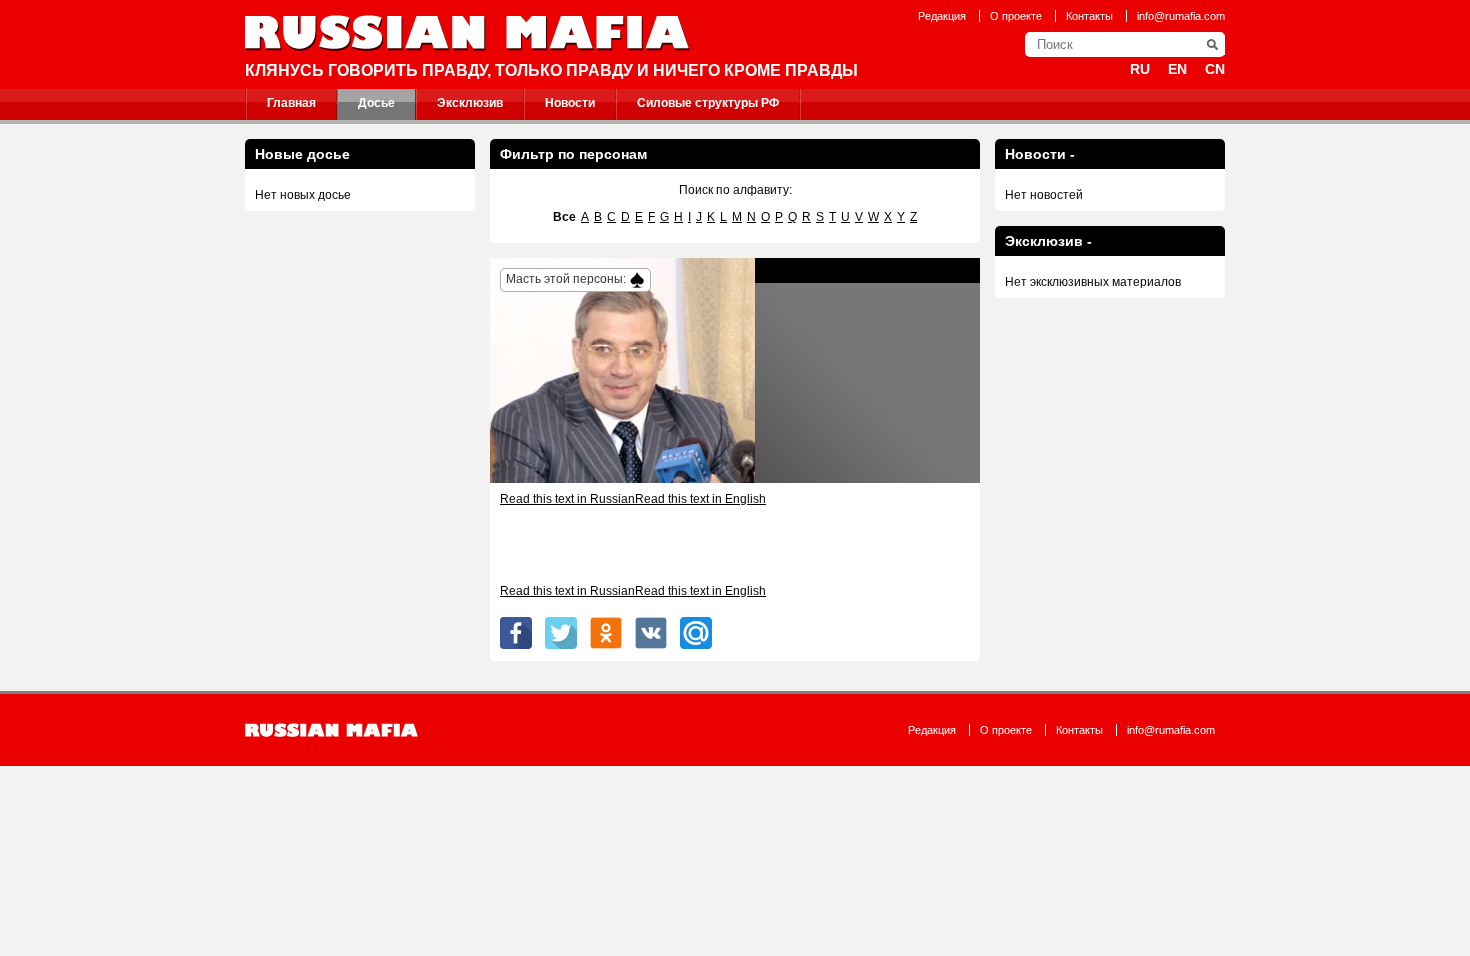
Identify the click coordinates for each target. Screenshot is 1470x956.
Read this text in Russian (567, 499)
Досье (376, 103)
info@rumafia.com (1181, 16)
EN (1177, 69)
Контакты (1089, 16)
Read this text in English (700, 499)
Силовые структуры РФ (708, 103)
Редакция (942, 16)
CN (1215, 69)
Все (564, 217)
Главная (291, 103)
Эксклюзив (470, 103)
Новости (570, 103)
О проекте (1016, 16)
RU (1140, 69)
